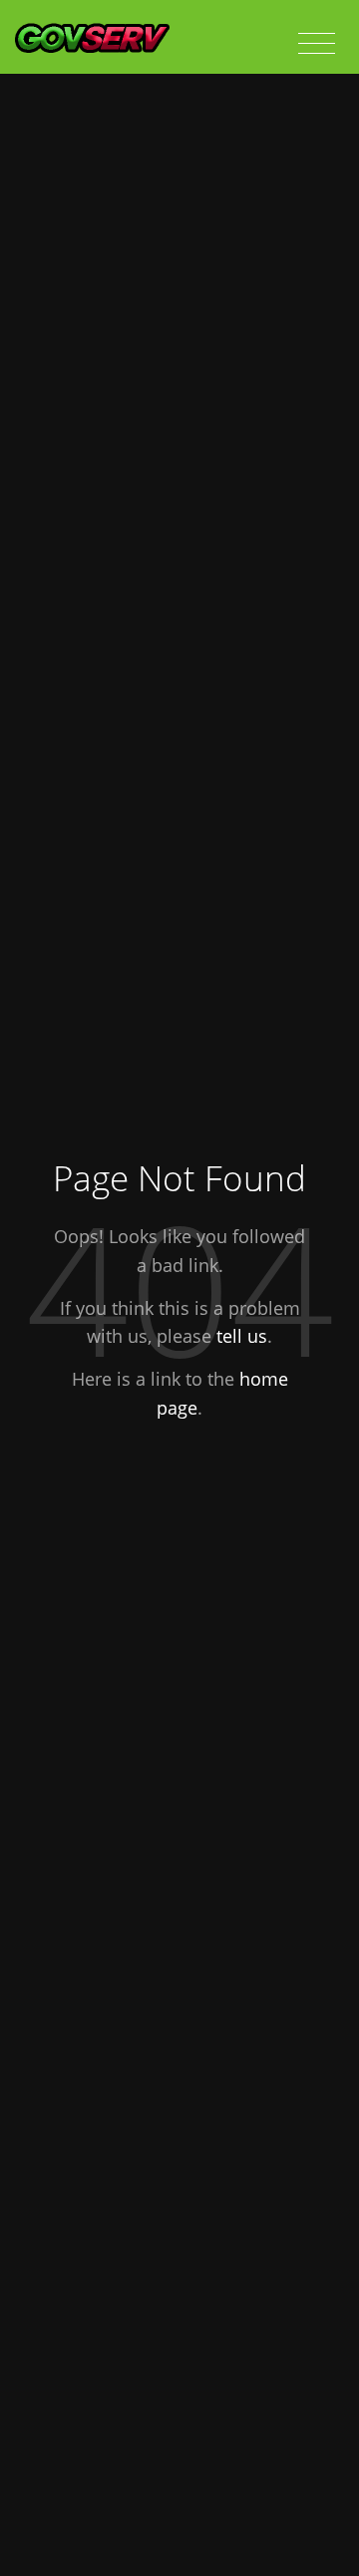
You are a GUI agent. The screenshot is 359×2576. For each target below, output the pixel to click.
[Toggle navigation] (317, 44)
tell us (242, 1336)
